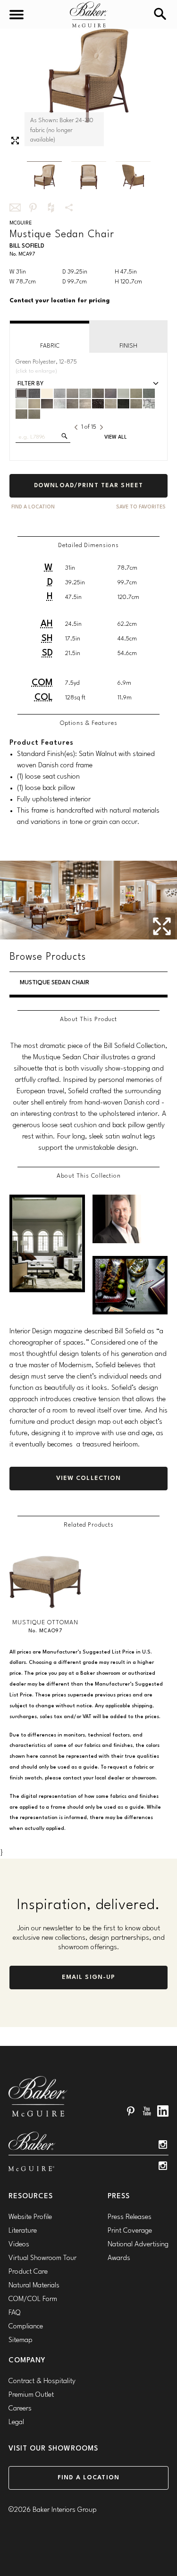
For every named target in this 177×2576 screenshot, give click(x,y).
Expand (15, 141)
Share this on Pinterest (33, 208)
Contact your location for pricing (59, 301)
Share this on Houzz (51, 208)
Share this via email (15, 208)
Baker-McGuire (89, 14)
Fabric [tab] (50, 346)
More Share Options (69, 208)
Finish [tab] (128, 346)
